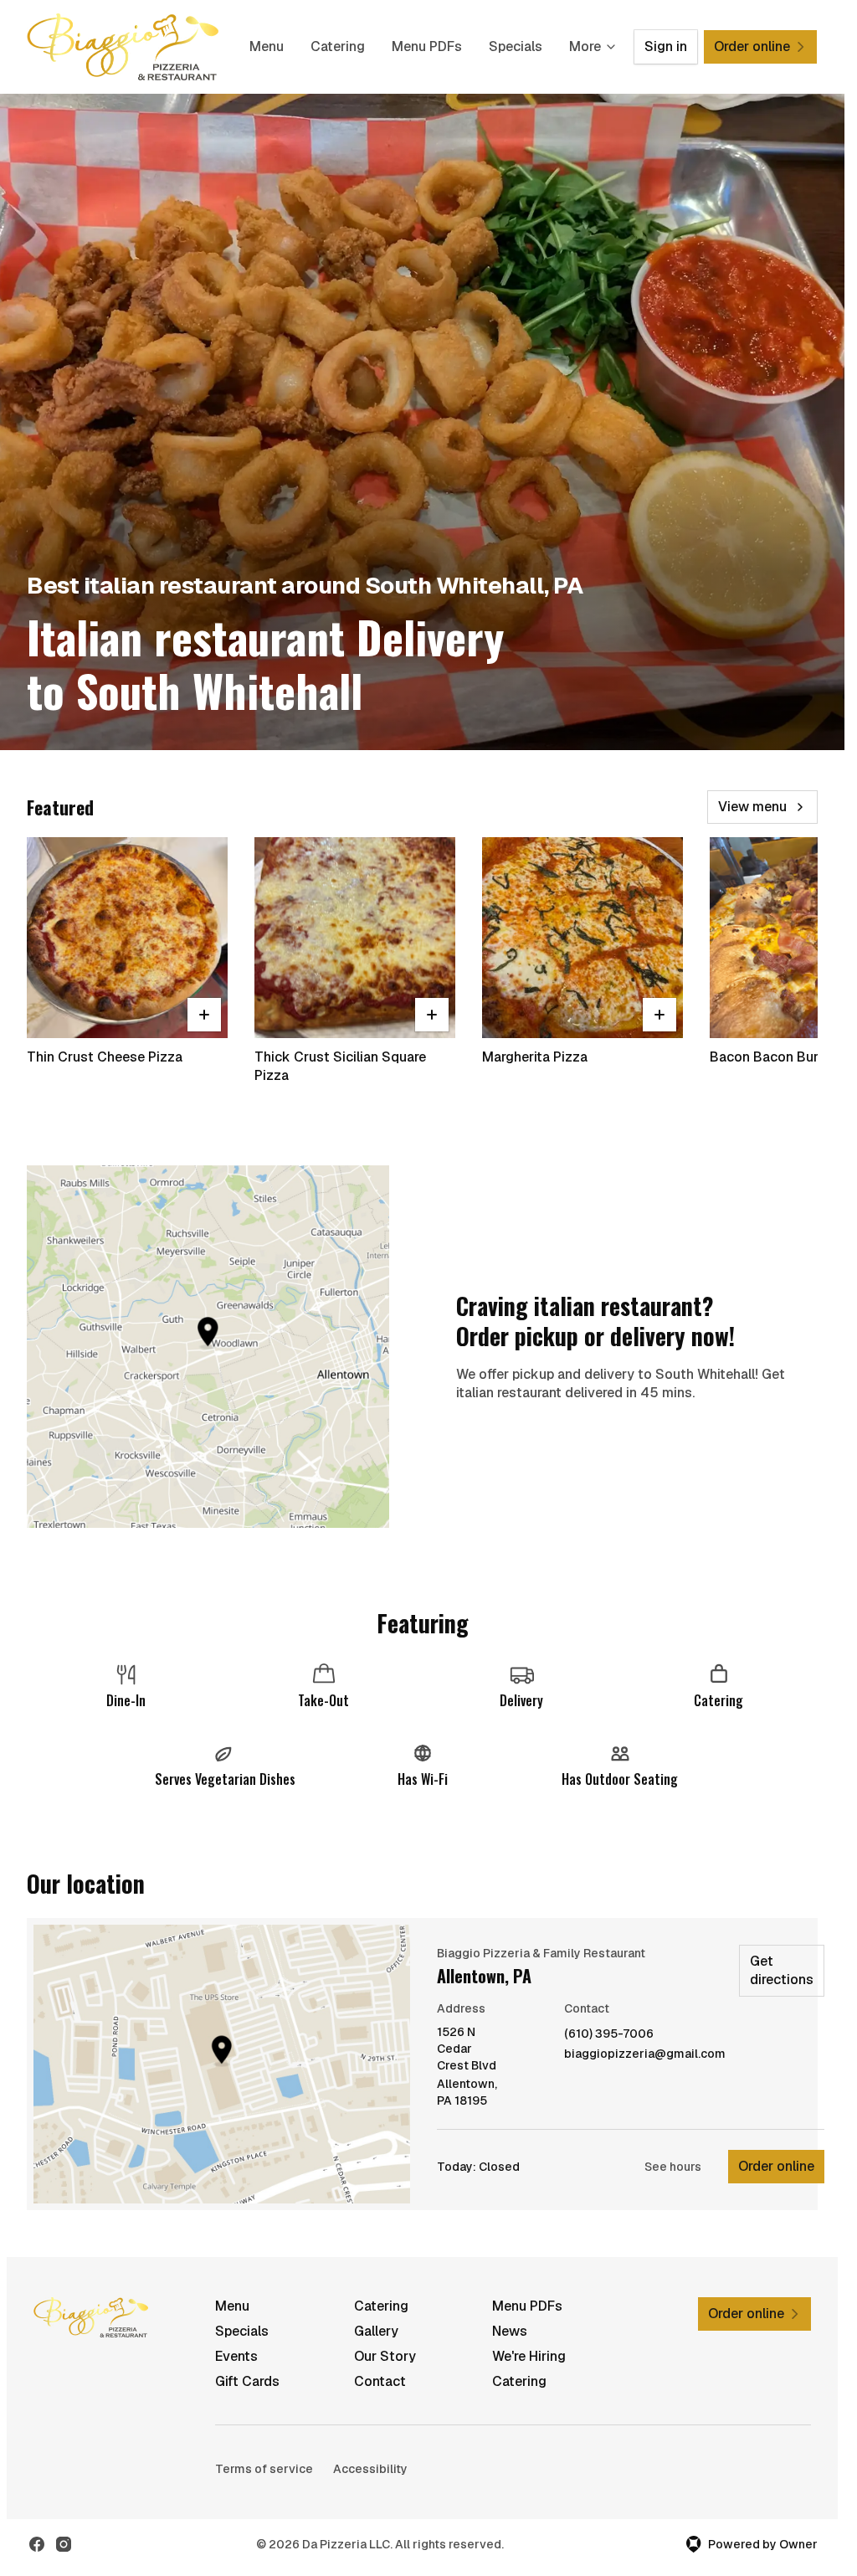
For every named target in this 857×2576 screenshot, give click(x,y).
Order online (776, 2166)
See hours (673, 2167)
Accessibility (370, 2469)
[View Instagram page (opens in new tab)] (64, 2544)
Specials (516, 46)
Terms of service (264, 2469)
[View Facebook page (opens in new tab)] (37, 2544)
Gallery (376, 2331)
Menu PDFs (427, 46)
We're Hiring (529, 2356)
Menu (267, 46)
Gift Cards (247, 2381)
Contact (380, 2381)
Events (236, 2356)
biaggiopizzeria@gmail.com (645, 2054)
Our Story (385, 2356)
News (510, 2331)
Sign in (666, 46)
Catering (338, 46)
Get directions (782, 1970)
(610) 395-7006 (609, 2034)
